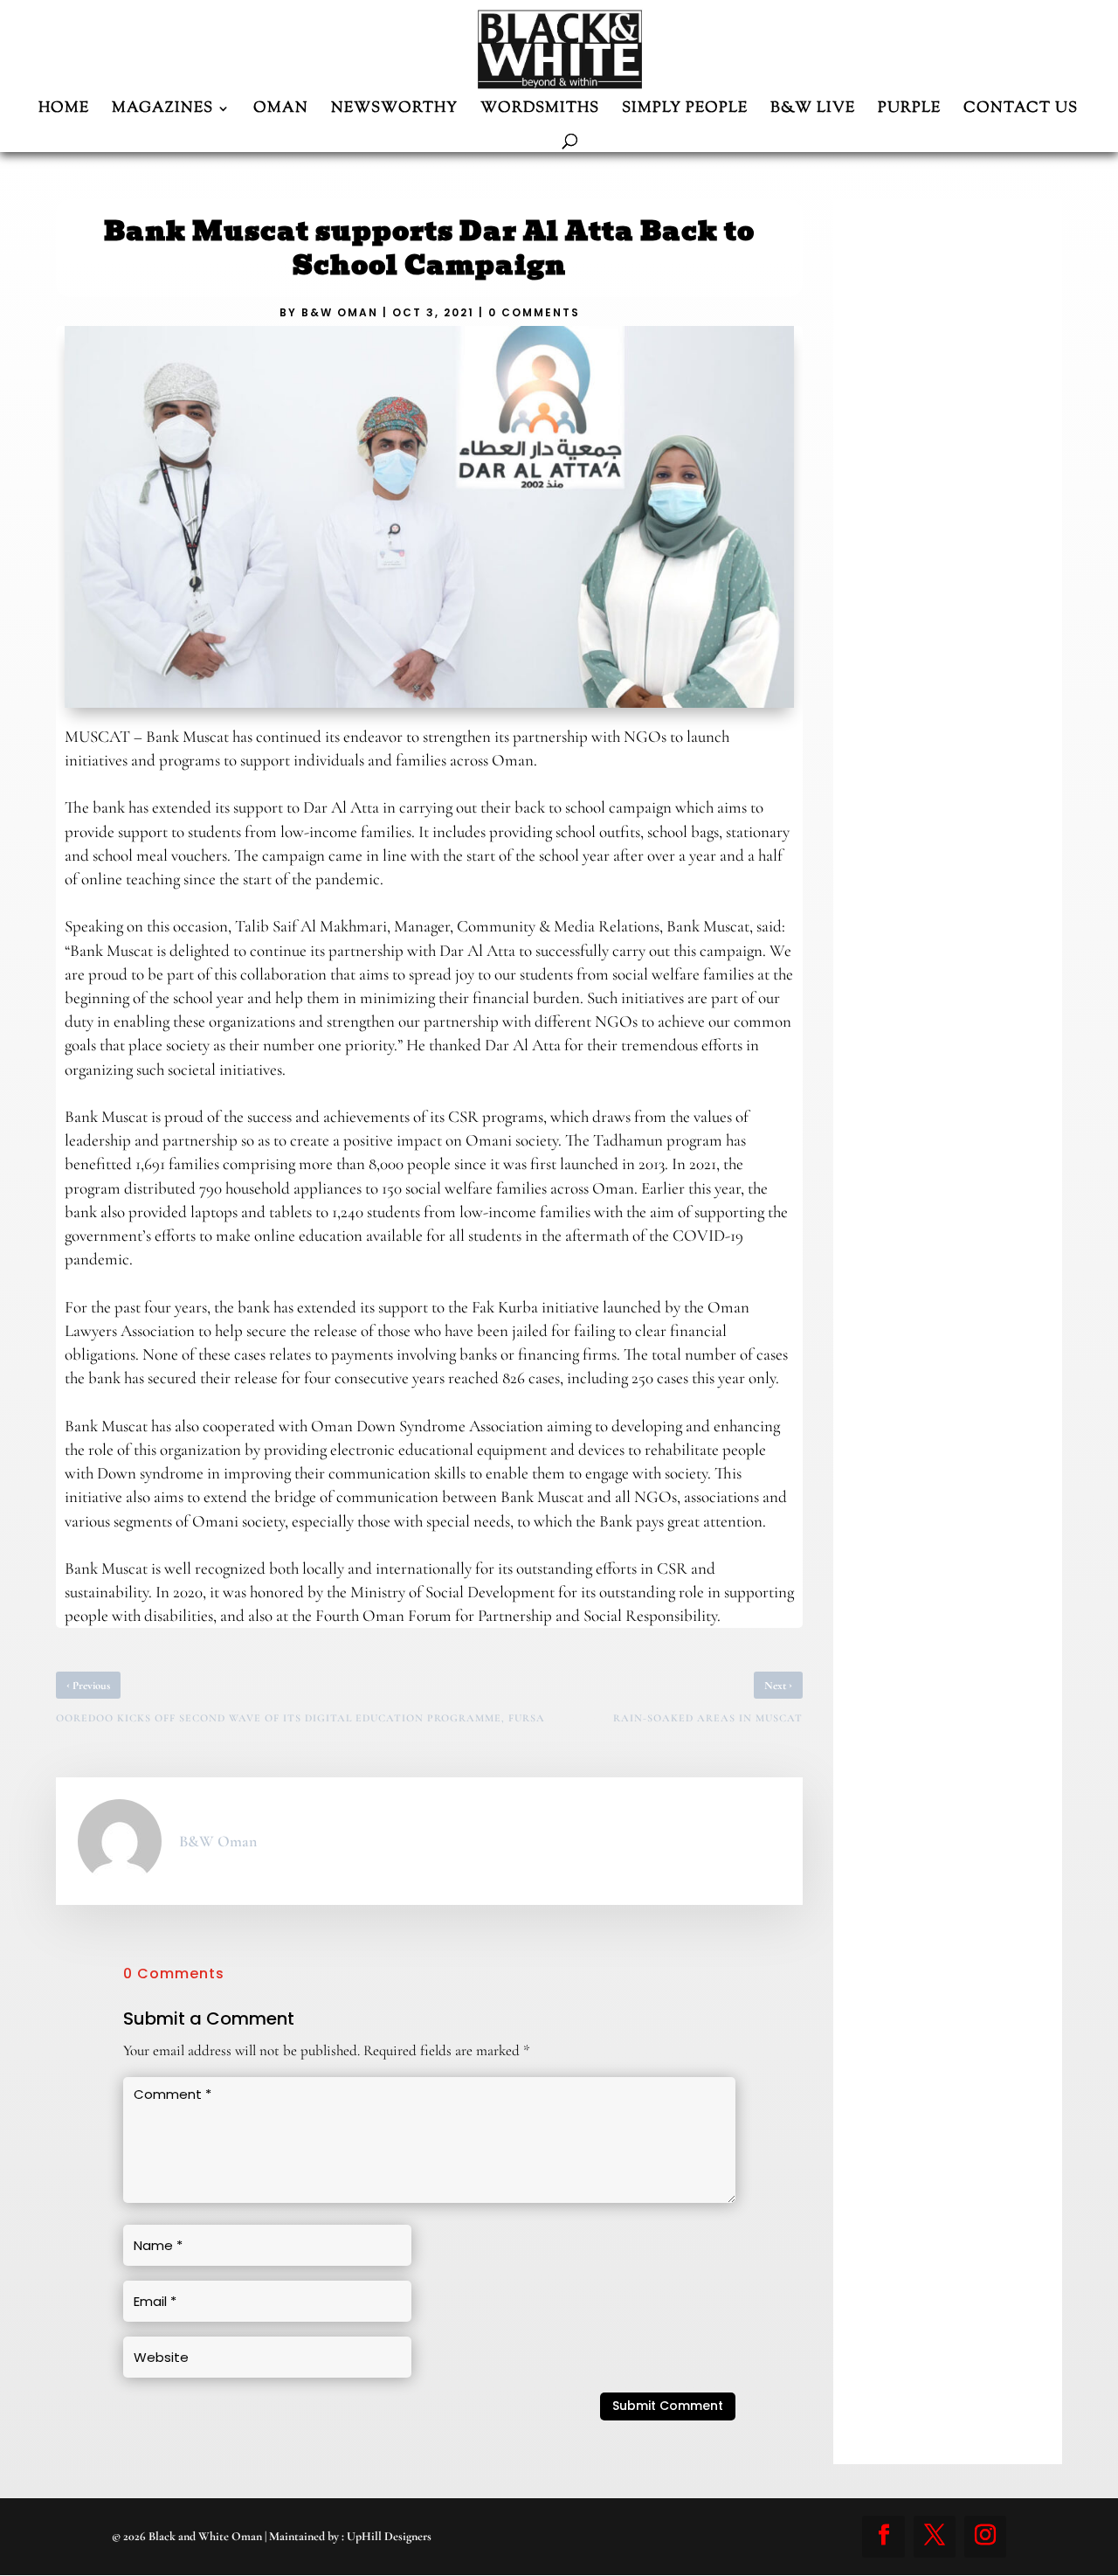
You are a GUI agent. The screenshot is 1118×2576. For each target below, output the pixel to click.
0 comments (534, 312)
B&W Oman (340, 312)
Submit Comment (668, 2406)
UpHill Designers (389, 2536)
